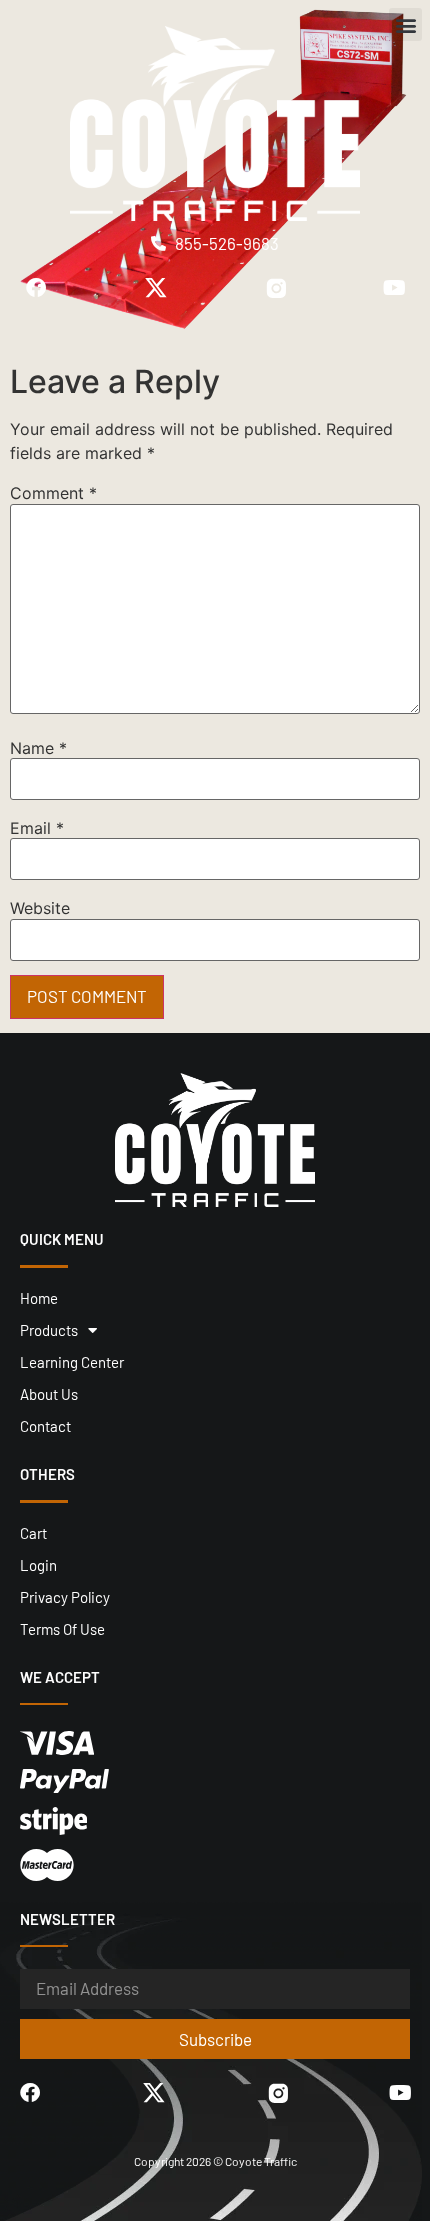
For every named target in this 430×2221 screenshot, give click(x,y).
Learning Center (72, 1362)
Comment (53, 493)
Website (40, 908)
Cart (33, 1533)
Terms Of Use (62, 1629)
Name (38, 748)
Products (49, 1330)
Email (37, 828)
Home (39, 1298)
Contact (45, 1426)
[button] (405, 24)
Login (38, 1565)
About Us (49, 1394)
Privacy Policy (65, 1597)
